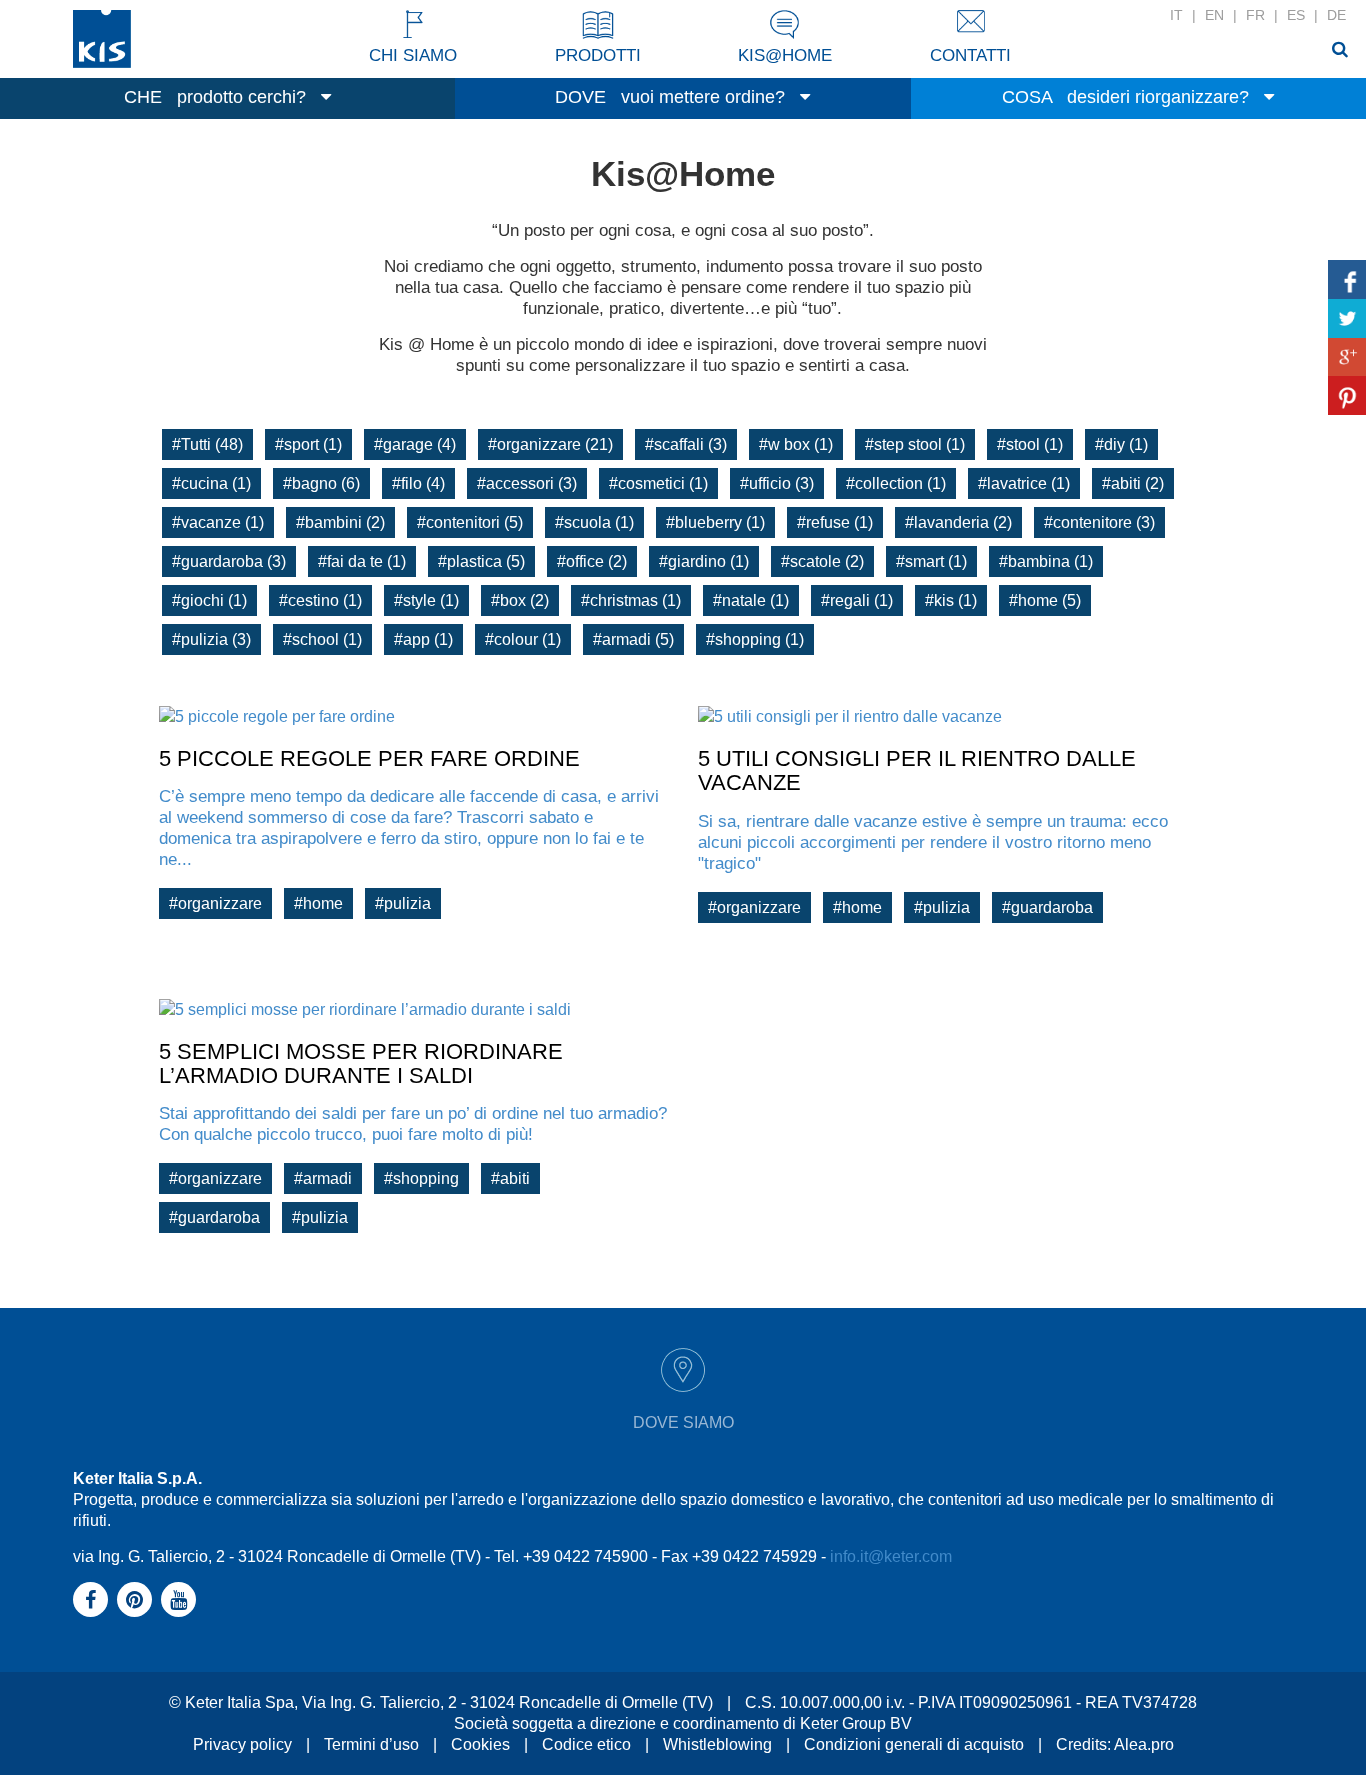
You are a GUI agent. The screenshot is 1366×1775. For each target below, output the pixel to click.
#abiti (510, 1178)
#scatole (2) (822, 561)
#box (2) (520, 600)
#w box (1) (796, 444)
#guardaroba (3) (229, 561)
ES (1296, 15)
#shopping (421, 1178)
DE (1336, 15)
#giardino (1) (704, 561)
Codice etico (586, 1744)
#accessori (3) (527, 483)
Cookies (480, 1744)
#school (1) (322, 639)
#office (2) (592, 561)
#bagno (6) (321, 483)
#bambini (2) (340, 522)
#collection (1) (896, 483)
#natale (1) (751, 600)
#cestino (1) (320, 600)
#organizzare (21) (550, 444)
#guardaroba (1047, 907)
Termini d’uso (371, 1744)
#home (318, 903)
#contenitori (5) (470, 522)
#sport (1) (308, 444)
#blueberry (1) (715, 522)
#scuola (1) (594, 522)
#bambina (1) (1046, 561)
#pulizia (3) (211, 639)
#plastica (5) (481, 561)
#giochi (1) (209, 600)
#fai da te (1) (362, 561)
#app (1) (423, 639)
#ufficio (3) (777, 483)
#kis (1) (951, 600)
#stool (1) (1030, 444)
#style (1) (426, 600)
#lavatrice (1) (1024, 483)
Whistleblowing (717, 1744)
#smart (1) (931, 561)
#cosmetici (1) (658, 483)
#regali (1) (857, 600)
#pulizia (403, 903)
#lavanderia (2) (958, 522)
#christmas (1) (631, 600)
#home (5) (1045, 600)
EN (1214, 15)
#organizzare (215, 903)
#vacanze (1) (218, 522)
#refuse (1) (835, 522)
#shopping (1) (755, 639)
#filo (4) (418, 483)
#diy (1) (1121, 444)
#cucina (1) (211, 483)
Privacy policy (242, 1744)
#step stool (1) (915, 444)
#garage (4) (415, 444)
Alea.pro (1144, 1744)
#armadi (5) (633, 639)
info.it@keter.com (891, 1556)
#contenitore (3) (1099, 522)
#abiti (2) (1133, 483)
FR (1255, 15)
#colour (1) (523, 639)
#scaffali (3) (686, 444)
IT (1176, 15)
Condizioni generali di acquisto (914, 1744)
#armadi (323, 1178)
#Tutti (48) (207, 444)
